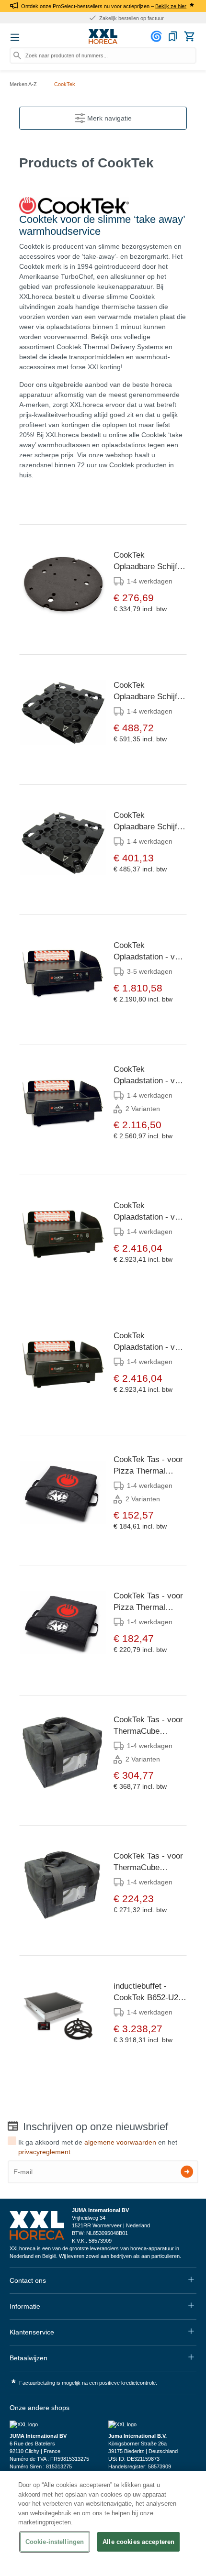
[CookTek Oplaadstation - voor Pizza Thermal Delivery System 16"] (63, 972)
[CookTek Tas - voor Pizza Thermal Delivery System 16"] (63, 1493)
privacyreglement (44, 2152)
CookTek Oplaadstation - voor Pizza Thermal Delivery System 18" (150, 1076)
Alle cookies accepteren (138, 2542)
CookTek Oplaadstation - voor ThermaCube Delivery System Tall (150, 1212)
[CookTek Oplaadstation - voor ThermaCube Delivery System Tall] (63, 1233)
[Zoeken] (17, 55)
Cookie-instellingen (55, 2542)
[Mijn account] (158, 36)
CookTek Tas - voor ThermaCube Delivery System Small (148, 1726)
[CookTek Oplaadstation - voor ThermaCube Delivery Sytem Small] (63, 1363)
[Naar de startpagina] (103, 37)
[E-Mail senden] (187, 2172)
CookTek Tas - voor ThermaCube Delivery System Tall (148, 1862)
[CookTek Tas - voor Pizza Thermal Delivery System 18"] (63, 1623)
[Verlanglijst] (173, 36)
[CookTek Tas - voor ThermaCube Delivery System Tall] (63, 1883)
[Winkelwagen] (189, 36)
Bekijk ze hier (171, 6)
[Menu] (15, 37)
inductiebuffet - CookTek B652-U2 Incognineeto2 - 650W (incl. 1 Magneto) (146, 1993)
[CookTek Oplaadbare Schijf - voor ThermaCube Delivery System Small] (63, 712)
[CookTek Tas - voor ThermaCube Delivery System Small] (63, 1753)
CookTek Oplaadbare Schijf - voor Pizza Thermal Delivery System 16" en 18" (149, 561)
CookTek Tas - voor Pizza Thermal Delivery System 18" (148, 1602)
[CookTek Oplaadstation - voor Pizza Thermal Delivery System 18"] (63, 1102)
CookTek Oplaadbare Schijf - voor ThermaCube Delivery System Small (148, 692)
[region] (103, 2523)
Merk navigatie (109, 118)
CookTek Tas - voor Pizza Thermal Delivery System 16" (148, 1466)
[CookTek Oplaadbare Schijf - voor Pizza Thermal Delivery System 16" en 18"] (63, 582)
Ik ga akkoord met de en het (98, 2147)
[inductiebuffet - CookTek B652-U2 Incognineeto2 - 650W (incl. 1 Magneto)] (63, 2013)
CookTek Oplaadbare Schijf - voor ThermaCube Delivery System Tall (148, 822)
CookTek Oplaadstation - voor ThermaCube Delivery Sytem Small (150, 1342)
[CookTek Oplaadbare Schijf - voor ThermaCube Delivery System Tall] (63, 842)
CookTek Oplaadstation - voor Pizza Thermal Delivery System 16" (150, 952)
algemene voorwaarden (120, 2142)
